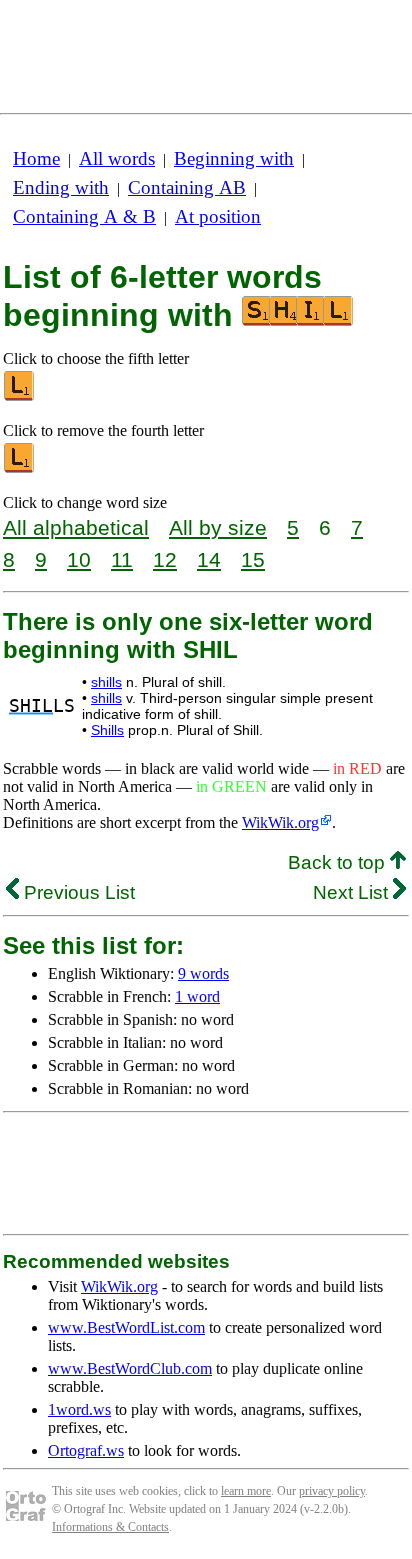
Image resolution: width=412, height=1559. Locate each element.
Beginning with (234, 158)
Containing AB (187, 187)
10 (79, 559)
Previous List (77, 892)
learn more (246, 1491)
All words (117, 158)
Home (36, 158)
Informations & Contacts (110, 1527)
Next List (353, 892)
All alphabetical (76, 527)
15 (253, 559)
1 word (197, 996)
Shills (107, 730)
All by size (218, 527)
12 (165, 559)
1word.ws (79, 1409)
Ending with (61, 187)
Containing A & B (84, 216)
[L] (20, 396)
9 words (203, 973)
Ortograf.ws (86, 1450)
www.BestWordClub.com (130, 1368)
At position (218, 216)
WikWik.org (280, 822)
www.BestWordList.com (126, 1327)
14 (209, 559)
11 (122, 559)
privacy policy (332, 1491)
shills (106, 682)
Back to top (339, 862)
